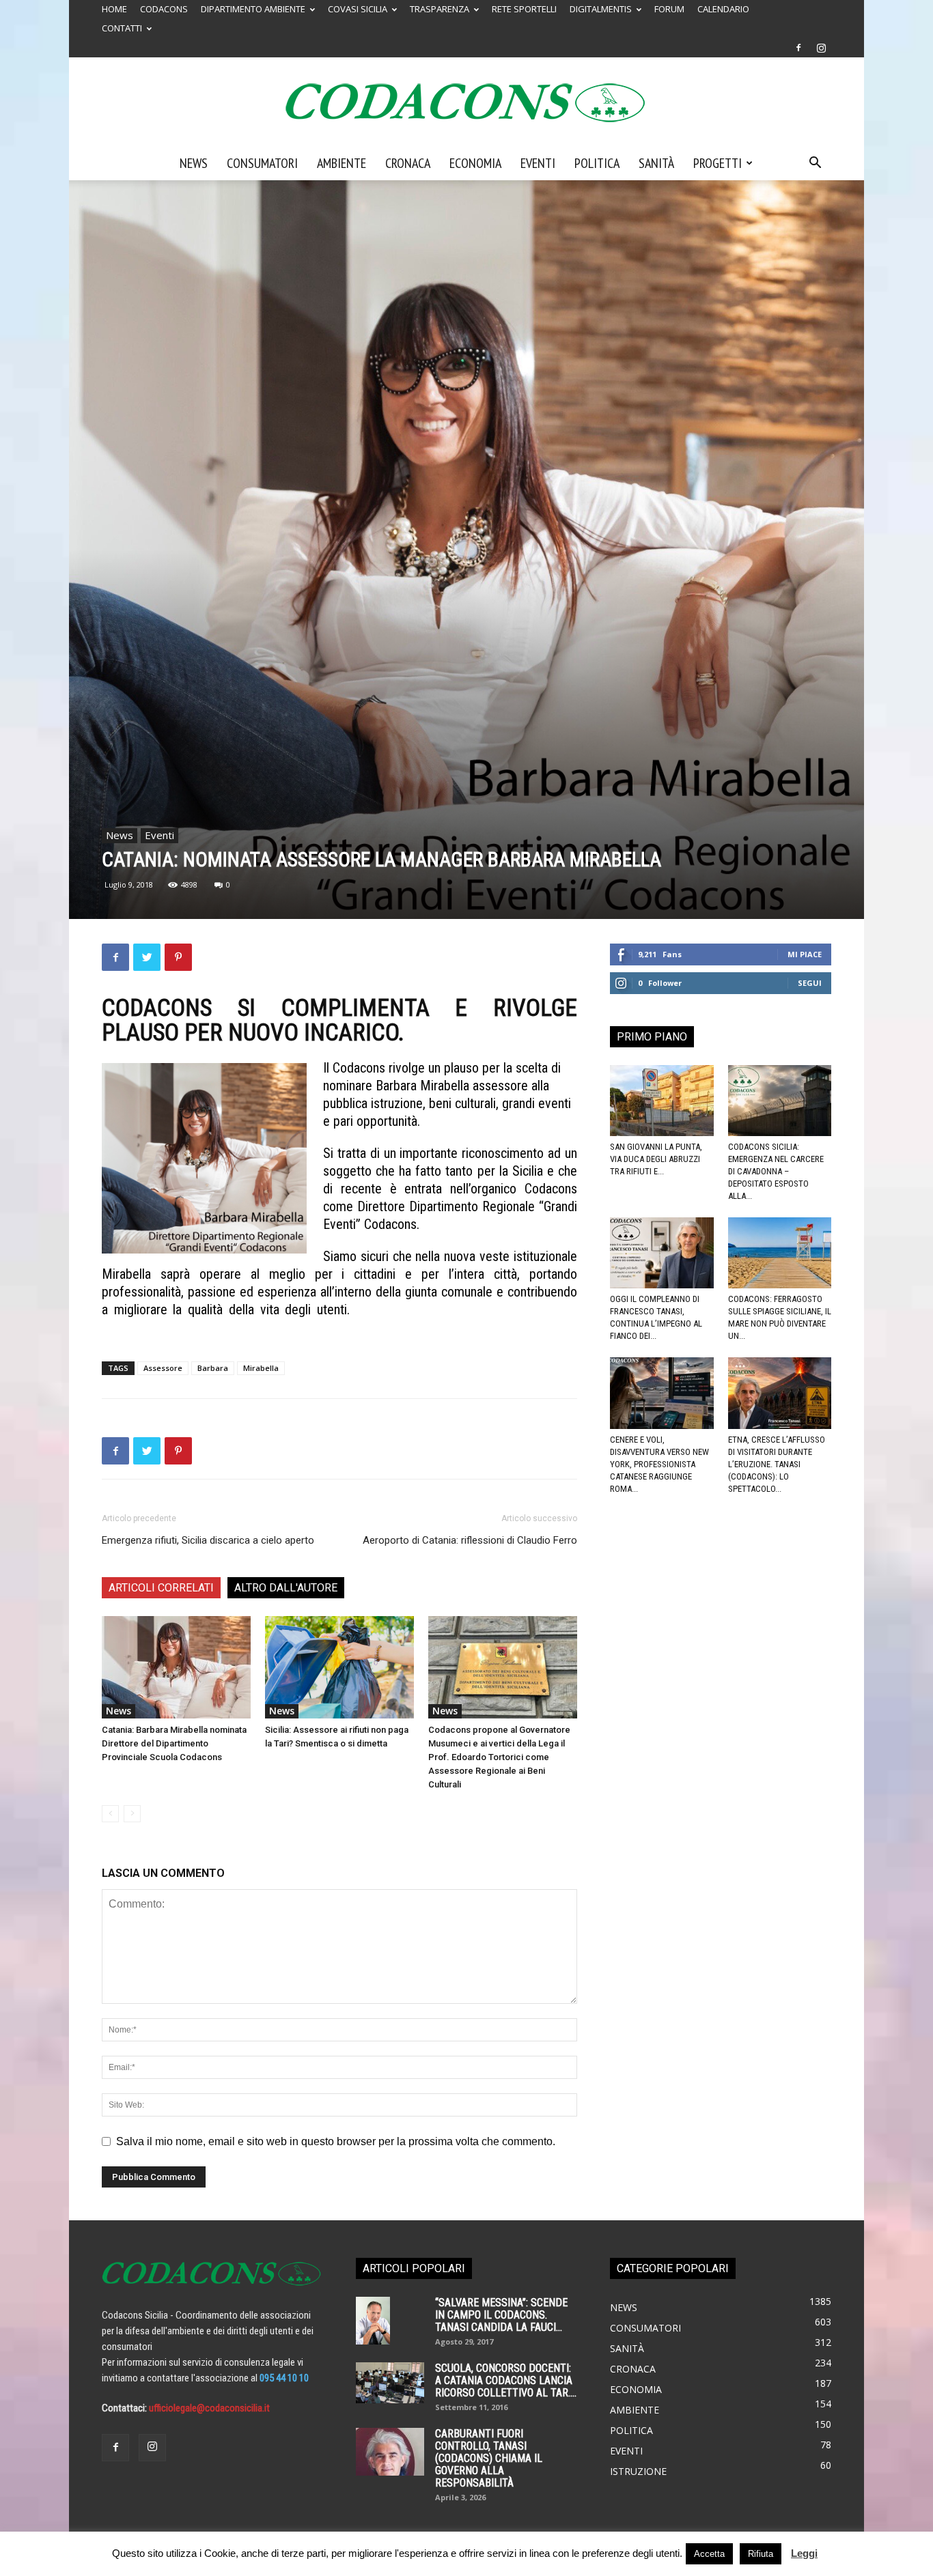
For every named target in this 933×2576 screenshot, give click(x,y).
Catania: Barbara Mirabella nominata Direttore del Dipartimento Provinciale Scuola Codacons (174, 1743)
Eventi (538, 163)
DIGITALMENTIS (601, 9)
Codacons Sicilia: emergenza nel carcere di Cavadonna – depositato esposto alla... (776, 1171)
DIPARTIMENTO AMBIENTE (253, 9)
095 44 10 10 (284, 2378)
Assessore (163, 1368)
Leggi (804, 2553)
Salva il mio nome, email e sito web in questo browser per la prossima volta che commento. (336, 2141)
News (194, 163)
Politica (597, 163)
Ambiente (342, 163)
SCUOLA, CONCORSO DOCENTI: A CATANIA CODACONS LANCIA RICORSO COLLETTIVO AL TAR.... (506, 2380)
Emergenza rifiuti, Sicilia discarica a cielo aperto (208, 1540)
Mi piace (805, 954)
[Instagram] (821, 48)
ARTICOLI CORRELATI (161, 1588)
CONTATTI (122, 28)
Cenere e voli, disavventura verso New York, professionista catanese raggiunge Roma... (659, 1464)
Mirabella (261, 1368)
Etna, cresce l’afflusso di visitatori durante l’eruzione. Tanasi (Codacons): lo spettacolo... (777, 1464)
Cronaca (408, 163)
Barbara (213, 1368)
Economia (475, 163)
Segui (810, 983)
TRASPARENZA (440, 9)
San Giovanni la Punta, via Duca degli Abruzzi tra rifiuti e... (656, 1159)
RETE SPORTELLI (524, 9)
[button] (815, 164)
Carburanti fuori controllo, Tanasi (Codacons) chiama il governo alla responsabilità (489, 2458)
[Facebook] (798, 48)
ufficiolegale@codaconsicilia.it (209, 2408)
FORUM (669, 9)
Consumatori (262, 163)
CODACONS (164, 9)
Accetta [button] (709, 2554)
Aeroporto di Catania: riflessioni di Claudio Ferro (470, 1540)
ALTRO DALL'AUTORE (286, 1588)
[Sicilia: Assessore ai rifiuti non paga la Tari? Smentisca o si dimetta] (339, 1667)
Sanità (656, 163)
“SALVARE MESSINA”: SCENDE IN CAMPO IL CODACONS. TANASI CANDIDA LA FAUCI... (501, 2315)
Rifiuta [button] (761, 2554)
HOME (114, 9)
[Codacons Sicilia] (466, 102)
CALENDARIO (723, 9)
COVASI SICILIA (358, 9)
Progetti (718, 163)
